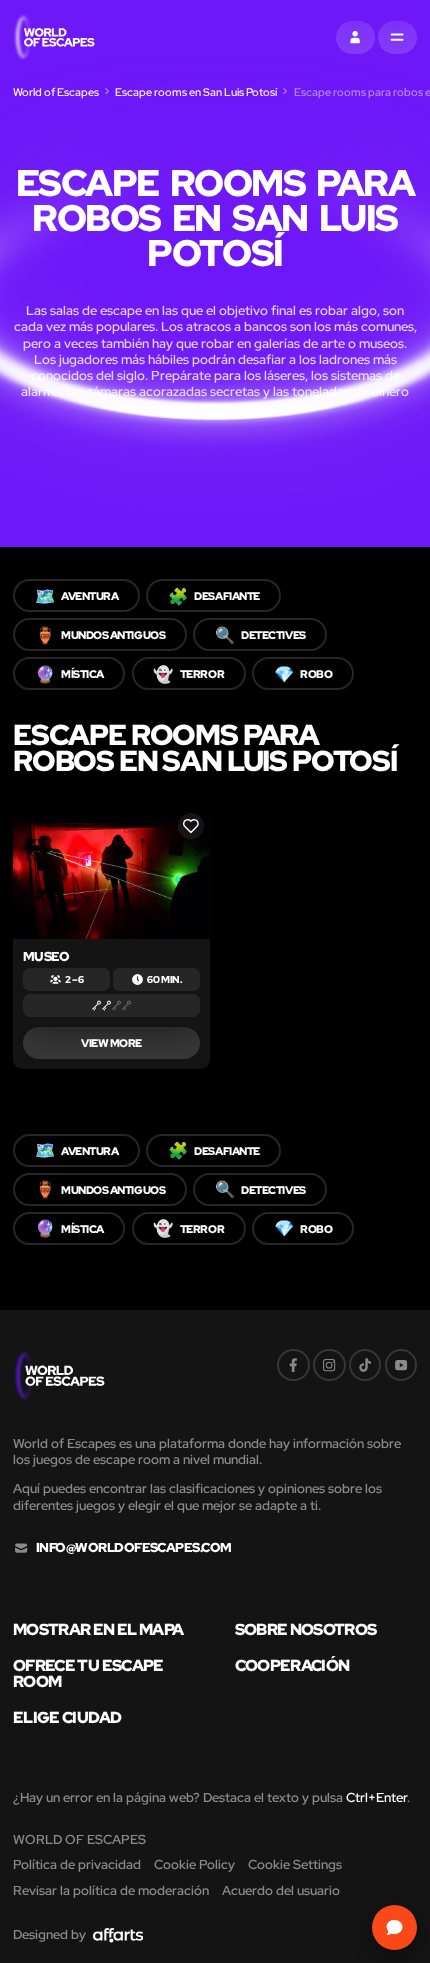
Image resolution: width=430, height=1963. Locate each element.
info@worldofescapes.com (134, 1548)
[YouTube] (401, 1365)
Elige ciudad (67, 1717)
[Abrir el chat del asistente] (395, 1928)
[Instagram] (329, 1365)
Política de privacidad (77, 1864)
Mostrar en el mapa (98, 1629)
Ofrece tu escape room (88, 1673)
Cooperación (292, 1665)
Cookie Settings (295, 1864)
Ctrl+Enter (376, 1797)
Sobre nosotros (306, 1629)
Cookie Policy (194, 1864)
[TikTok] (365, 1365)
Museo (46, 956)
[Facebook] (293, 1365)
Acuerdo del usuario (281, 1890)
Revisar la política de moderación (111, 1890)
